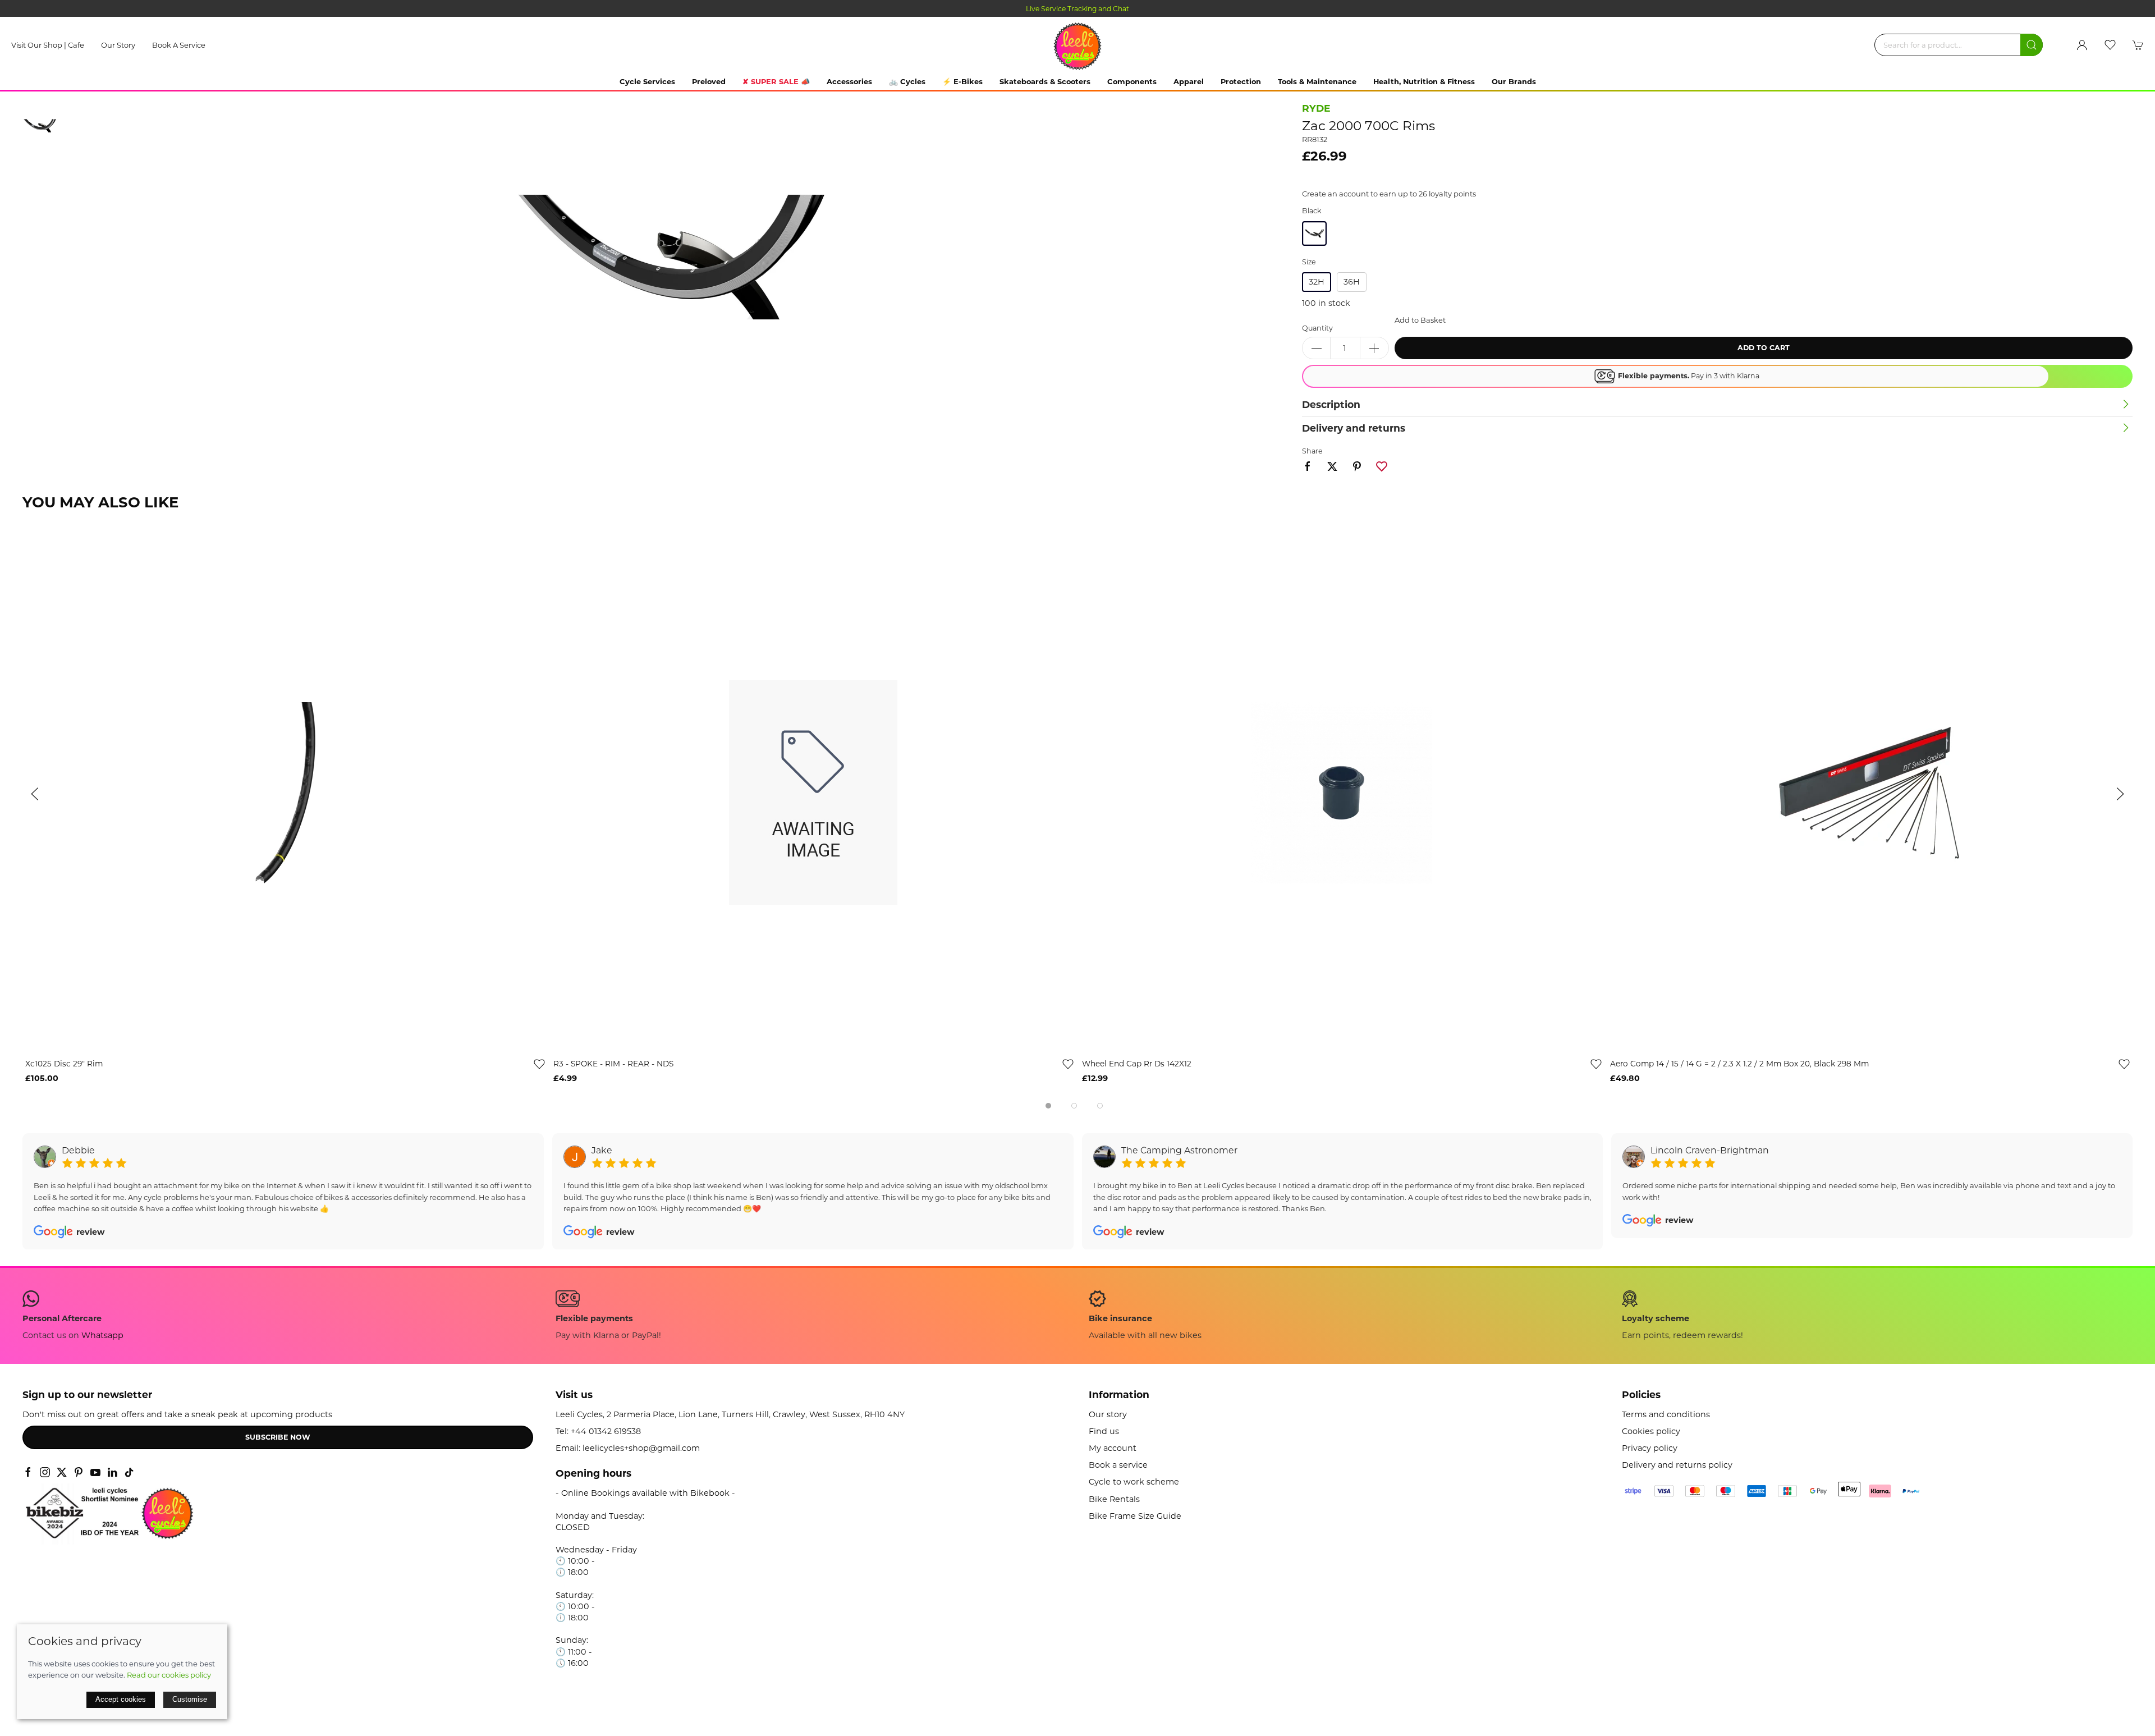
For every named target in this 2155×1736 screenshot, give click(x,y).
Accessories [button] (849, 81)
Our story (118, 45)
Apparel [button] (1189, 81)
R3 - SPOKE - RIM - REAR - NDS (613, 1064)
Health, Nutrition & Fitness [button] (1424, 81)
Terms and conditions (1666, 1414)
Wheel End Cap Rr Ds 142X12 (1137, 1064)
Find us (1104, 1431)
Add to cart (1764, 348)
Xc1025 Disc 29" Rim (64, 1064)
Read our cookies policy (169, 1675)
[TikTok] (129, 1472)
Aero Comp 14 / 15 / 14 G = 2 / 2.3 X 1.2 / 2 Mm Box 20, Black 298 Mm (1739, 1064)
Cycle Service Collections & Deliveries (1077, 9)
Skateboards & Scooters (1045, 81)
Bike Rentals (1114, 1499)
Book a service (179, 45)
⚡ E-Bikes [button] (962, 81)
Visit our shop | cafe (48, 45)
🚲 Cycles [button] (907, 81)
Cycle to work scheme (1134, 1482)
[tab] (1048, 1106)
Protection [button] (1241, 81)
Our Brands (1514, 81)
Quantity (1317, 328)
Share (1312, 451)
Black (1312, 211)
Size (1309, 262)
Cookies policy (1651, 1431)
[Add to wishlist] (539, 1064)
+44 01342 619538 (606, 1431)
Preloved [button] (709, 81)
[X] (62, 1472)
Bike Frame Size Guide (1135, 1516)
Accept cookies (121, 1699)
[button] (2110, 45)
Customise (190, 1699)
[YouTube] (95, 1472)
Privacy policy (1650, 1448)
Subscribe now (278, 1437)
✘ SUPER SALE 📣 (776, 81)
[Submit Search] (2032, 45)
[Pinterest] (79, 1472)
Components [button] (1132, 81)
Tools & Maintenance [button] (1317, 81)
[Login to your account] (2082, 45)
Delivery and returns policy (1677, 1465)
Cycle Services (647, 81)
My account (1113, 1448)
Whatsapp (102, 1335)
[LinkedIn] (112, 1472)
